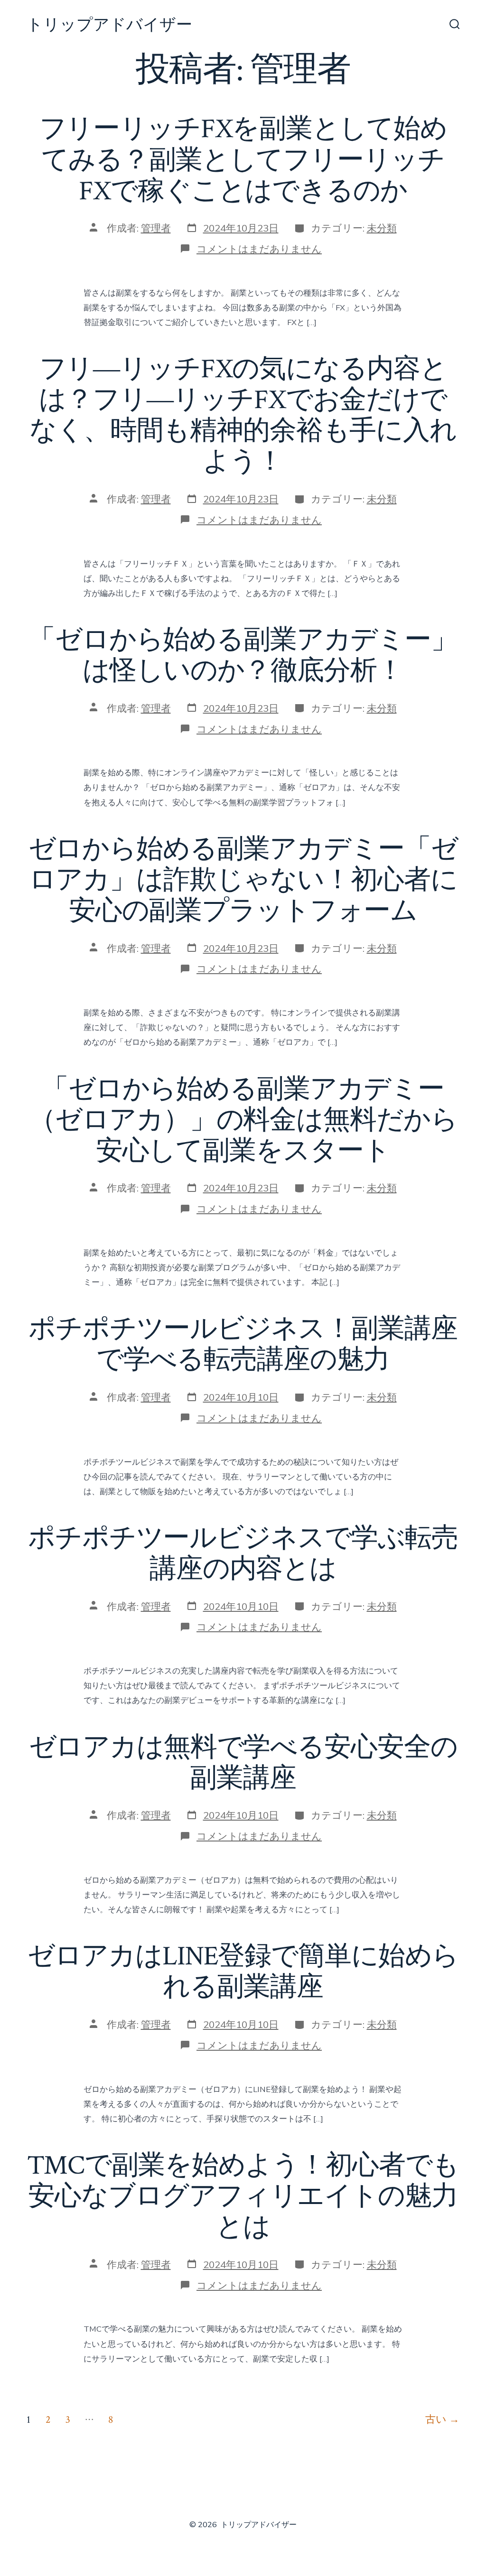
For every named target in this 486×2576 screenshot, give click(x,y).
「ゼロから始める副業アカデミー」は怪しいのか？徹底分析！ (243, 656)
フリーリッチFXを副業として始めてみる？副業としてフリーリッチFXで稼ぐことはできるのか (243, 160)
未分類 (382, 228)
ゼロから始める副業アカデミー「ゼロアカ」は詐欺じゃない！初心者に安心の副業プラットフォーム (243, 880)
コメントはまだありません (259, 249)
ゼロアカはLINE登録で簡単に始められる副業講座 (243, 1972)
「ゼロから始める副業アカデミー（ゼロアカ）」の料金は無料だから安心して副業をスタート (243, 1120)
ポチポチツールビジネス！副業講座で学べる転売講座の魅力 (243, 1344)
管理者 (156, 228)
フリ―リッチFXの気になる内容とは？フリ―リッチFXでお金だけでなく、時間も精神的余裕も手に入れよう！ (243, 415)
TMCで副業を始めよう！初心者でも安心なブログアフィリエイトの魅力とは (243, 2196)
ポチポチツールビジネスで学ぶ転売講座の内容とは (243, 1554)
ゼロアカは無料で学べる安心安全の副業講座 (243, 1763)
